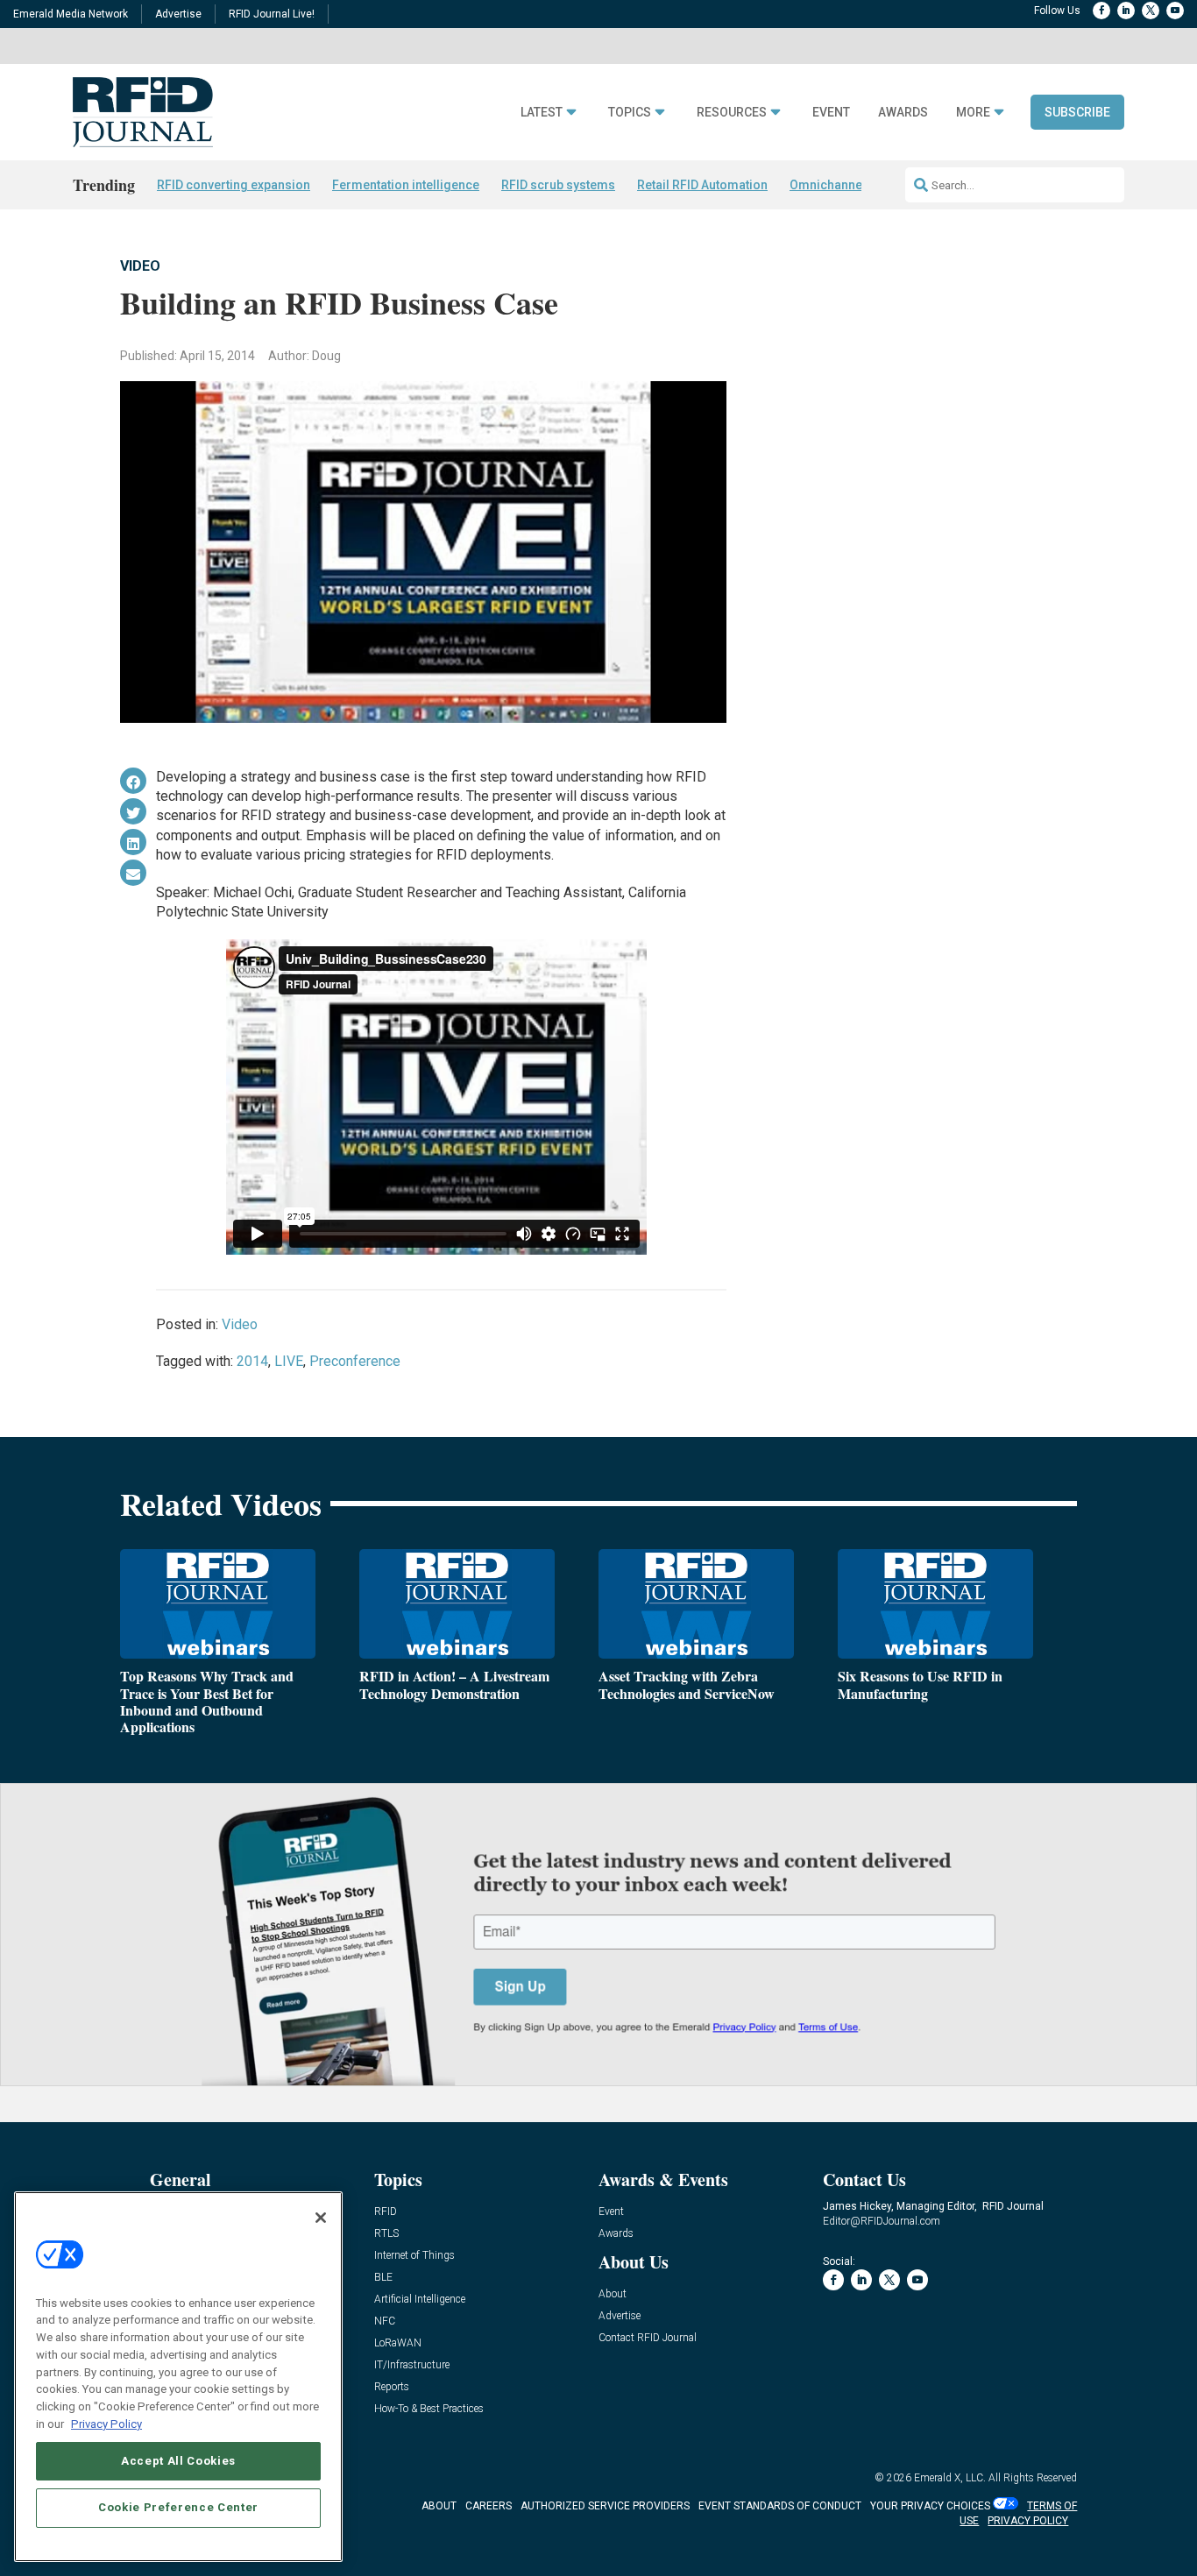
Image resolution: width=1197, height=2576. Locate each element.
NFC (385, 2321)
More (973, 113)
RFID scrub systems (558, 185)
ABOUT (439, 2506)
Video (140, 266)
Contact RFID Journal (648, 2338)
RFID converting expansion (234, 185)
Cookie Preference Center (178, 2507)
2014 (252, 1361)
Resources (732, 113)
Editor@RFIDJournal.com (882, 2221)
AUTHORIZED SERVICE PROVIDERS (605, 2506)
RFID (386, 2212)
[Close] (321, 2218)
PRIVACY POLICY (1028, 2521)
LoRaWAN (398, 2343)
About (613, 2294)
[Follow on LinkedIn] (1126, 11)
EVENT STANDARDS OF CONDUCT (780, 2506)
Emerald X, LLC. (950, 2478)
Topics (630, 113)
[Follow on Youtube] (1175, 11)
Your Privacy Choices (930, 2506)
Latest (542, 113)
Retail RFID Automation (702, 185)
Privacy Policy (106, 2423)
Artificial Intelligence (420, 2300)
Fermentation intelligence (406, 185)
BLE (383, 2278)
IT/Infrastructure (412, 2365)
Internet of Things (414, 2256)
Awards (903, 113)
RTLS (386, 2234)
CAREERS (489, 2506)
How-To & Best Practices (429, 2409)
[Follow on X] (1151, 11)
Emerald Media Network (71, 14)
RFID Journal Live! (272, 14)
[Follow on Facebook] (1101, 11)
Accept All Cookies (178, 2460)
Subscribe (1077, 112)
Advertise (178, 14)
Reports (392, 2387)
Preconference (355, 1361)
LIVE (289, 1361)
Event (831, 113)
